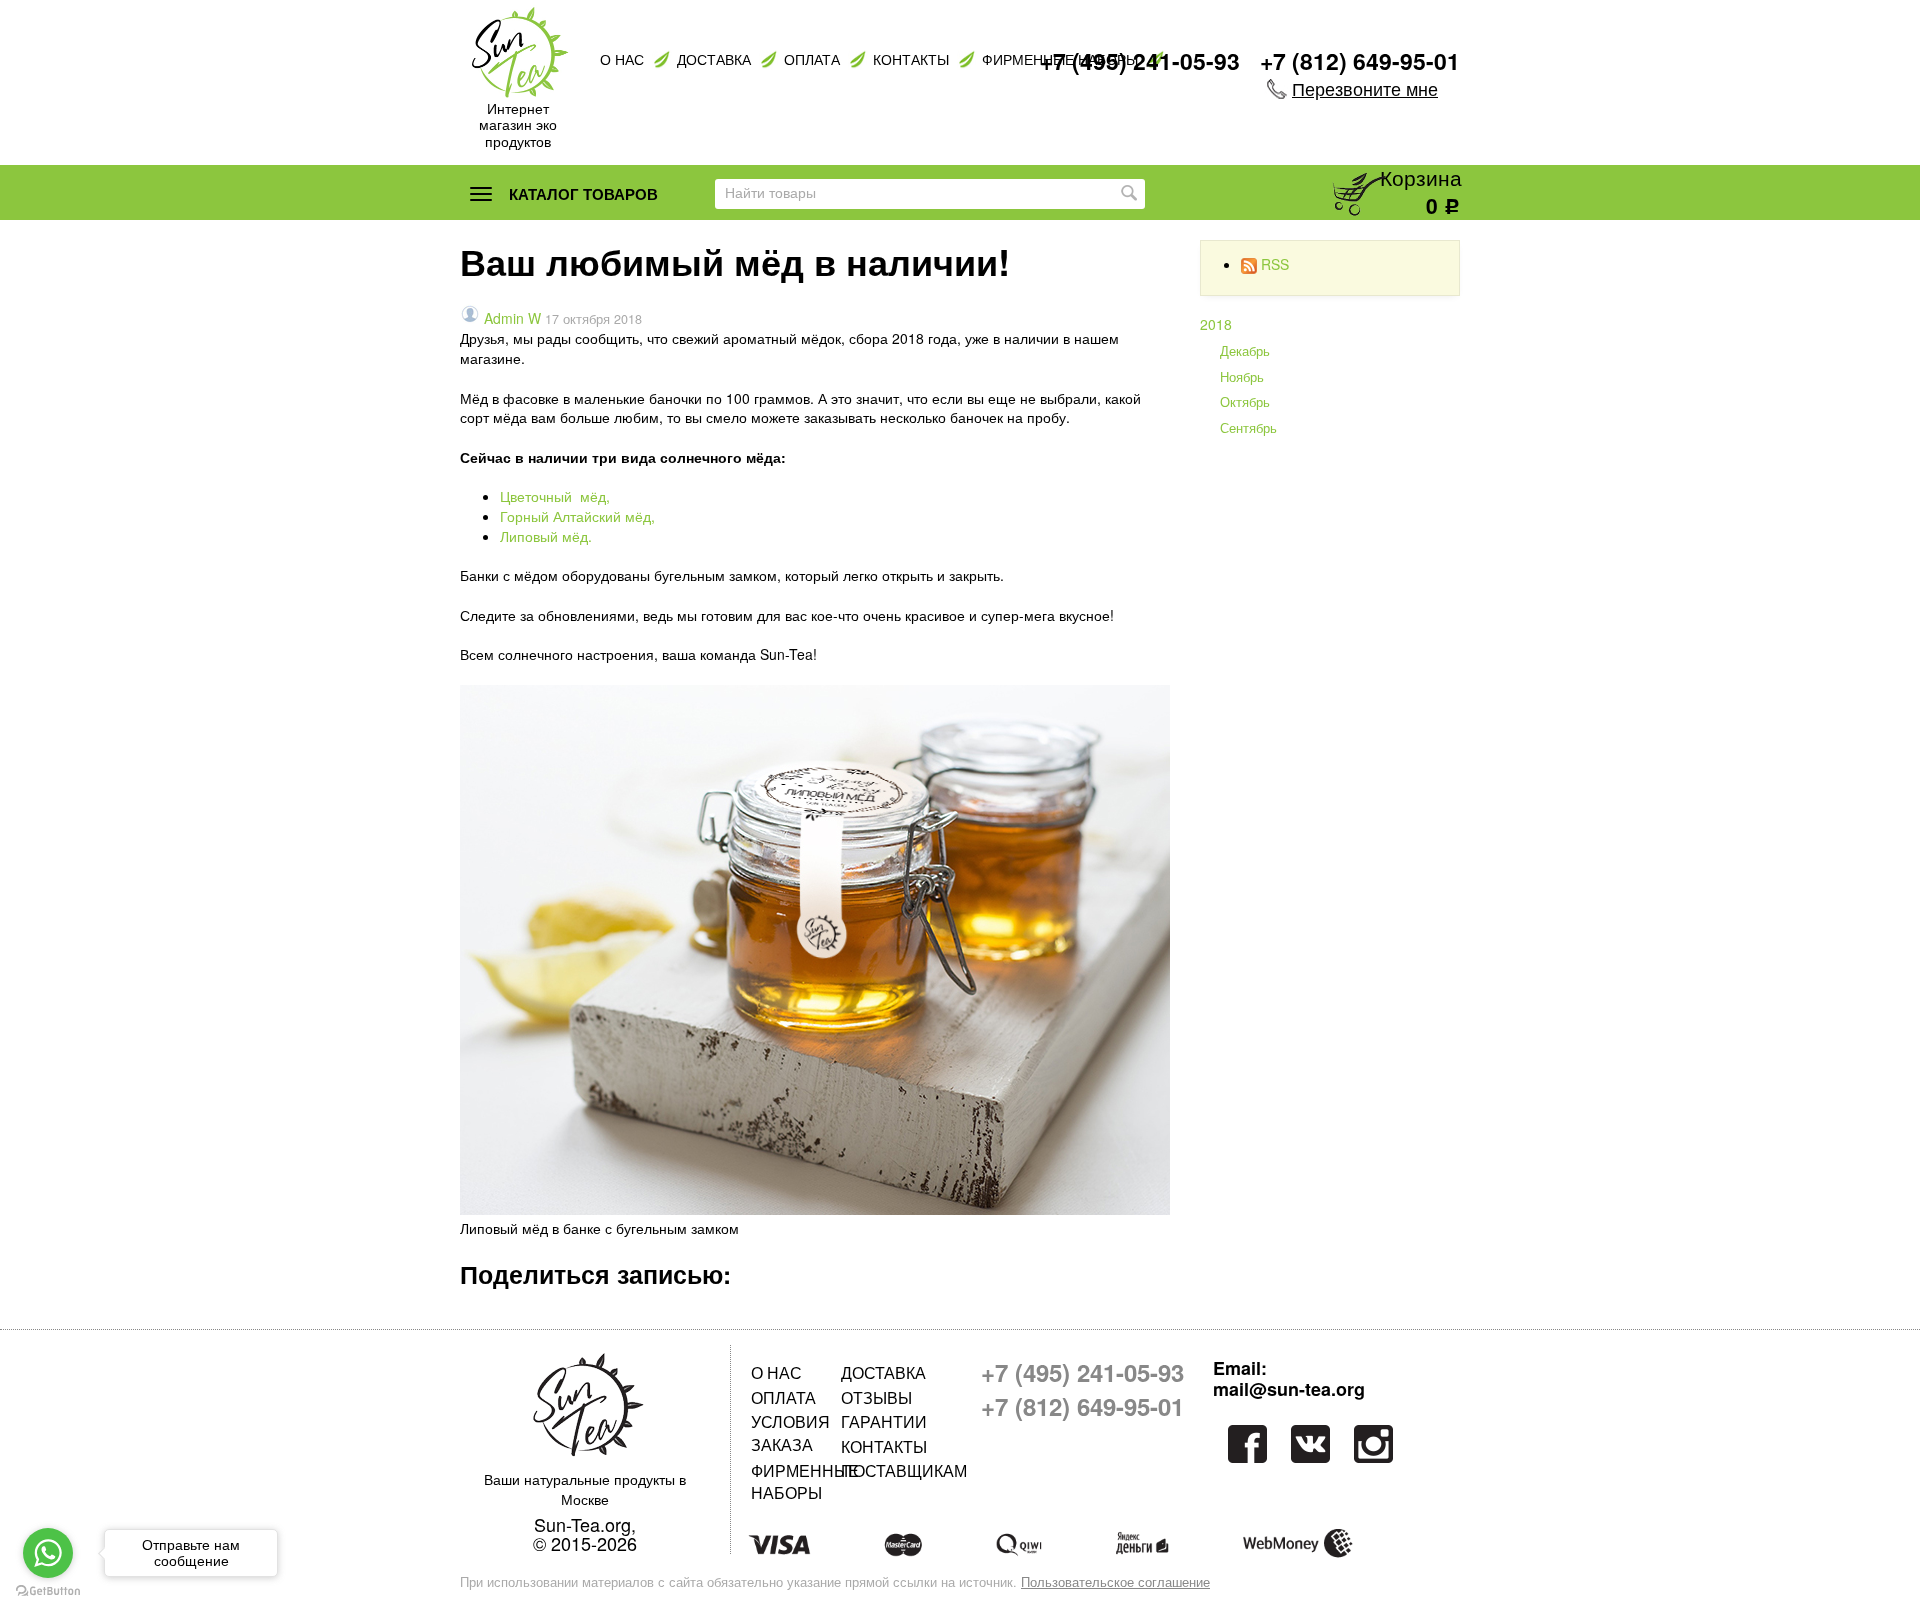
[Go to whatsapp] (48, 1553)
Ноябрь (1242, 377)
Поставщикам (886, 1470)
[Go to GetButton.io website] (48, 1591)
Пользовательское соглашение (1115, 1582)
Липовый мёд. (546, 536)
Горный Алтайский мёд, (577, 516)
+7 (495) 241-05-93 (1140, 60)
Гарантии (884, 1421)
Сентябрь (1248, 428)
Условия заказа (790, 1432)
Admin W (512, 318)
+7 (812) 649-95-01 (1360, 60)
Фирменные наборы (796, 1481)
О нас (622, 59)
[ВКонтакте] (1310, 1443)
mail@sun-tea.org (1289, 1390)
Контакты (911, 59)
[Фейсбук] (1245, 1443)
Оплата (812, 59)
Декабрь (1245, 351)
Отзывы (876, 1397)
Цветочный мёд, (555, 496)
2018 (1216, 324)
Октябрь (1245, 402)
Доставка (714, 59)
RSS (1275, 264)
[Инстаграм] (1375, 1443)
